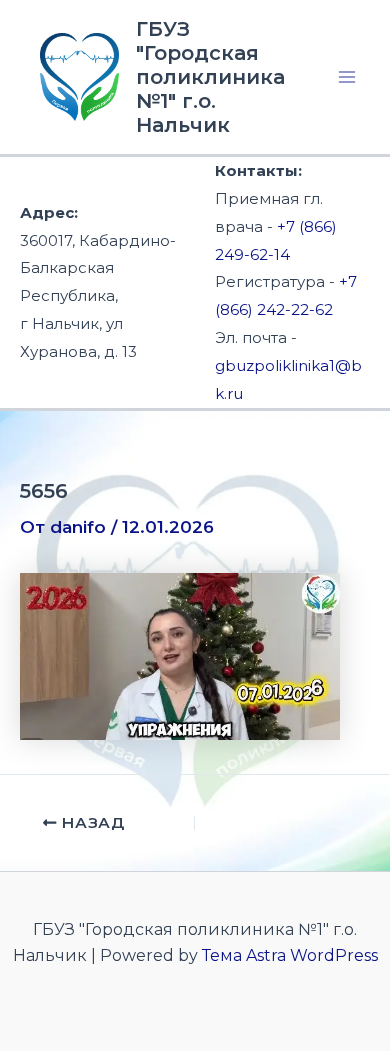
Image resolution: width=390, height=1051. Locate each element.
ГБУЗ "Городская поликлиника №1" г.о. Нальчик (210, 77)
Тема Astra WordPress (290, 955)
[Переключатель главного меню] (348, 77)
